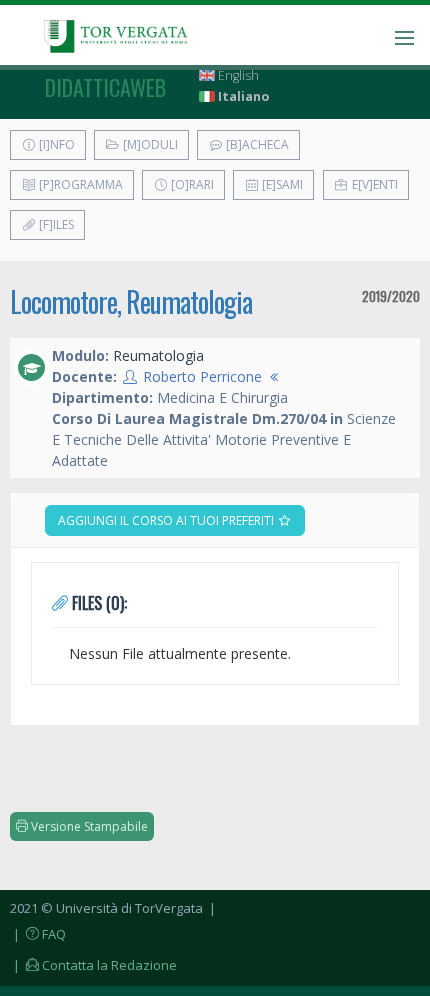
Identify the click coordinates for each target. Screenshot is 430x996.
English (237, 75)
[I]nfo (55, 144)
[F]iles (55, 224)
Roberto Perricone (202, 376)
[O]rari (191, 184)
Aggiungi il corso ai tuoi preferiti (167, 520)
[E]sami (281, 184)
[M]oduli (149, 144)
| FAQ (38, 934)
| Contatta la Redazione (93, 965)
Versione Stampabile (88, 826)
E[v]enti (373, 184)
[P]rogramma (79, 184)
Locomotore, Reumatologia (131, 301)
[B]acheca (256, 144)
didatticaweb (105, 87)
